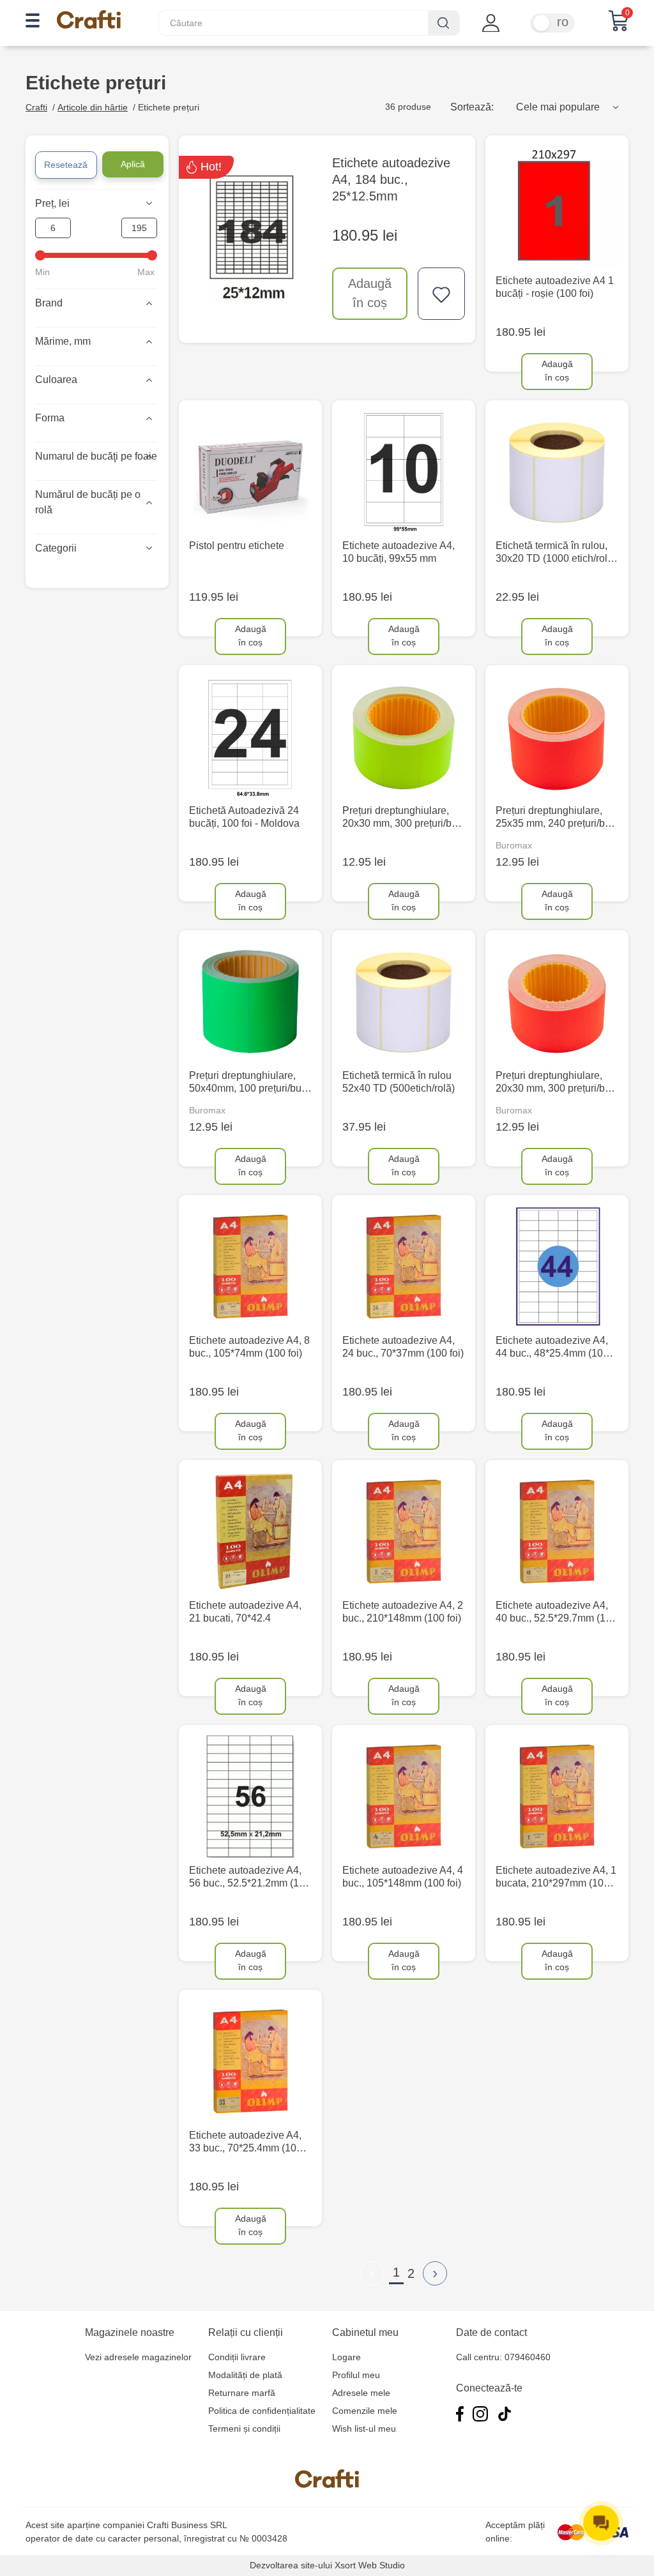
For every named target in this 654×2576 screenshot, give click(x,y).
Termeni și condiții (244, 2429)
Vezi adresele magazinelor (138, 2357)
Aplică (133, 164)
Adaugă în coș (370, 293)
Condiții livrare (237, 2357)
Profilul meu (356, 2375)
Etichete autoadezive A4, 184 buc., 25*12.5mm (391, 179)
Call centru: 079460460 (503, 2357)
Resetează (66, 165)
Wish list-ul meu (364, 2429)
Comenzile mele (365, 2411)
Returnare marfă (242, 2393)
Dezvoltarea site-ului (291, 2565)
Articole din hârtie (93, 107)
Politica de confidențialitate (262, 2411)
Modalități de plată (245, 2375)
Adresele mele (361, 2393)
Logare (346, 2357)
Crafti (36, 107)
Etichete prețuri (169, 107)
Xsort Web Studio (370, 2565)
